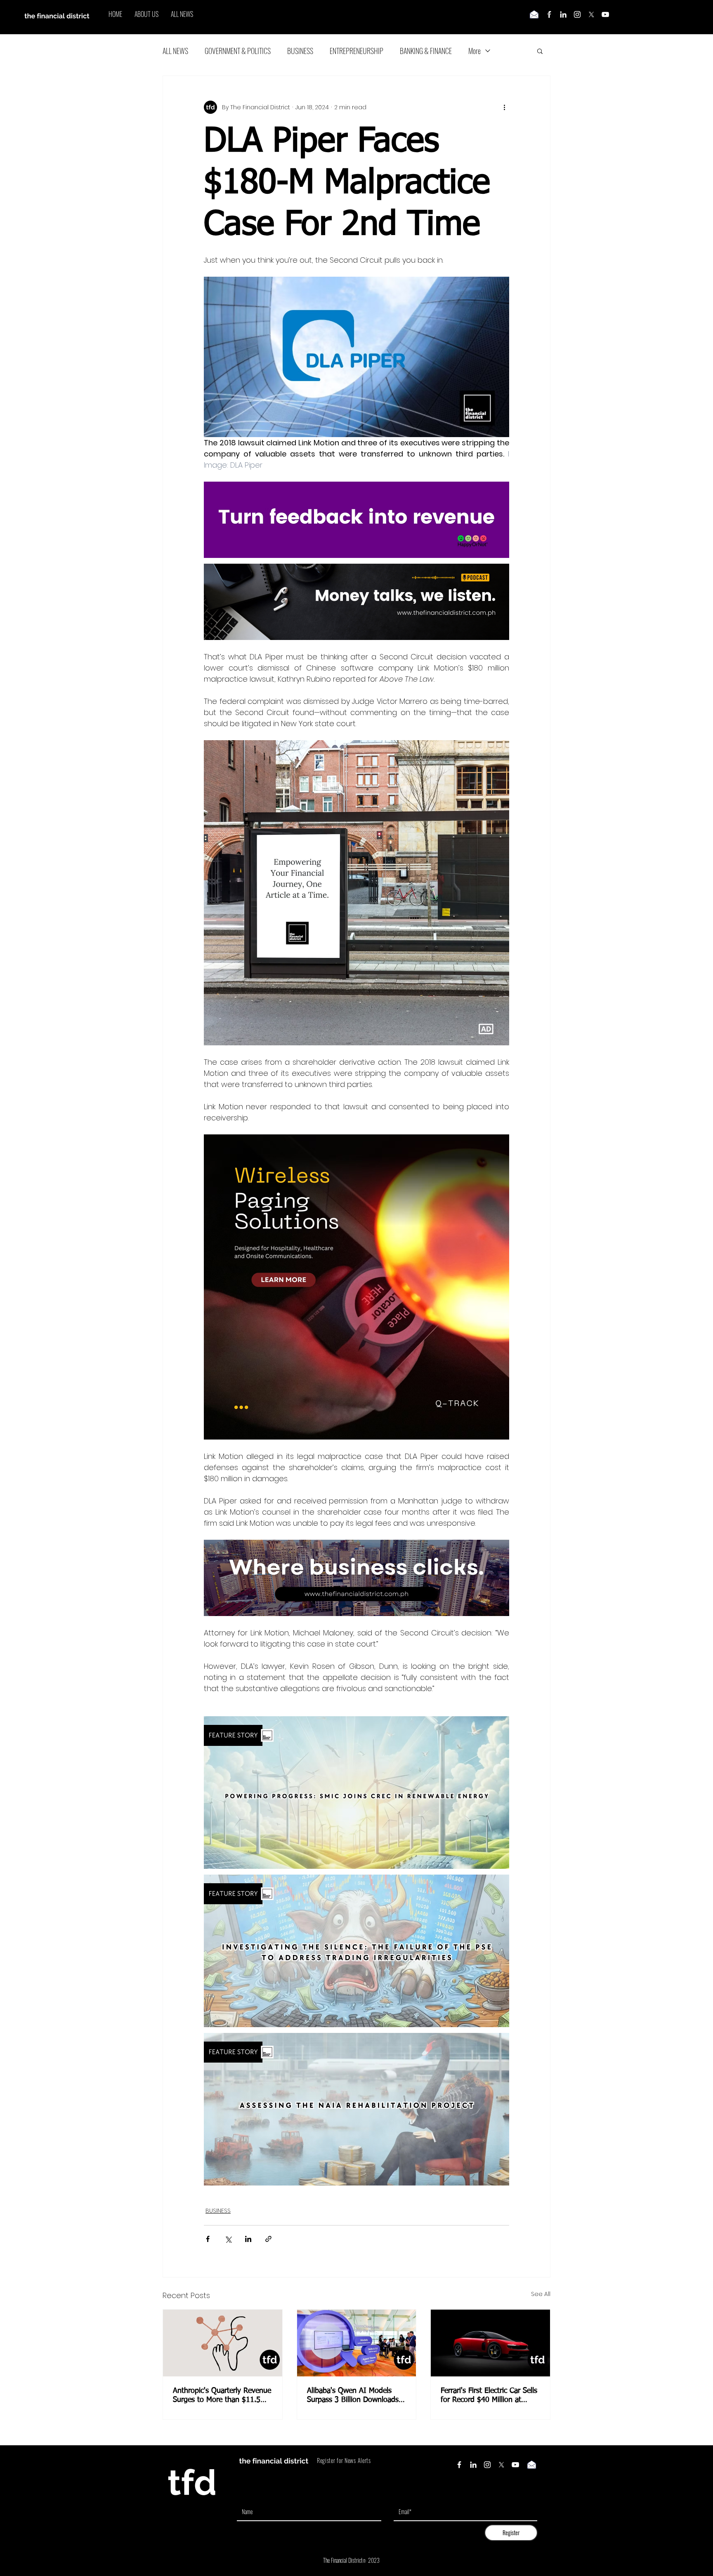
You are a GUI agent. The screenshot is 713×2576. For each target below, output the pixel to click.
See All (541, 2294)
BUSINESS (300, 51)
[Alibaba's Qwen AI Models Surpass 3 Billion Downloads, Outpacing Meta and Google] (357, 2343)
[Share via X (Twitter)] (228, 2239)
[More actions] (504, 107)
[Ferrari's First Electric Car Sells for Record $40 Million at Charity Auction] (490, 2343)
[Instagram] (577, 14)
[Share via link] (268, 2239)
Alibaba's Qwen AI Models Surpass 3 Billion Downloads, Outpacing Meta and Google (354, 2396)
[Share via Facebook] (208, 2239)
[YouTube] (605, 14)
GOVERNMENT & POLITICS (238, 51)
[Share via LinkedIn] (248, 2239)
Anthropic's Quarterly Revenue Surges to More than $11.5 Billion (222, 2396)
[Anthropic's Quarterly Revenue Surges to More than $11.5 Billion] (223, 2343)
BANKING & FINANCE (426, 51)
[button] (540, 51)
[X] (591, 14)
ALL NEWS (175, 51)
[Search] (550, 17)
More (475, 51)
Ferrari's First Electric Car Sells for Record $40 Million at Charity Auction (489, 2396)
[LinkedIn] (563, 14)
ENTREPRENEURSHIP (356, 51)
